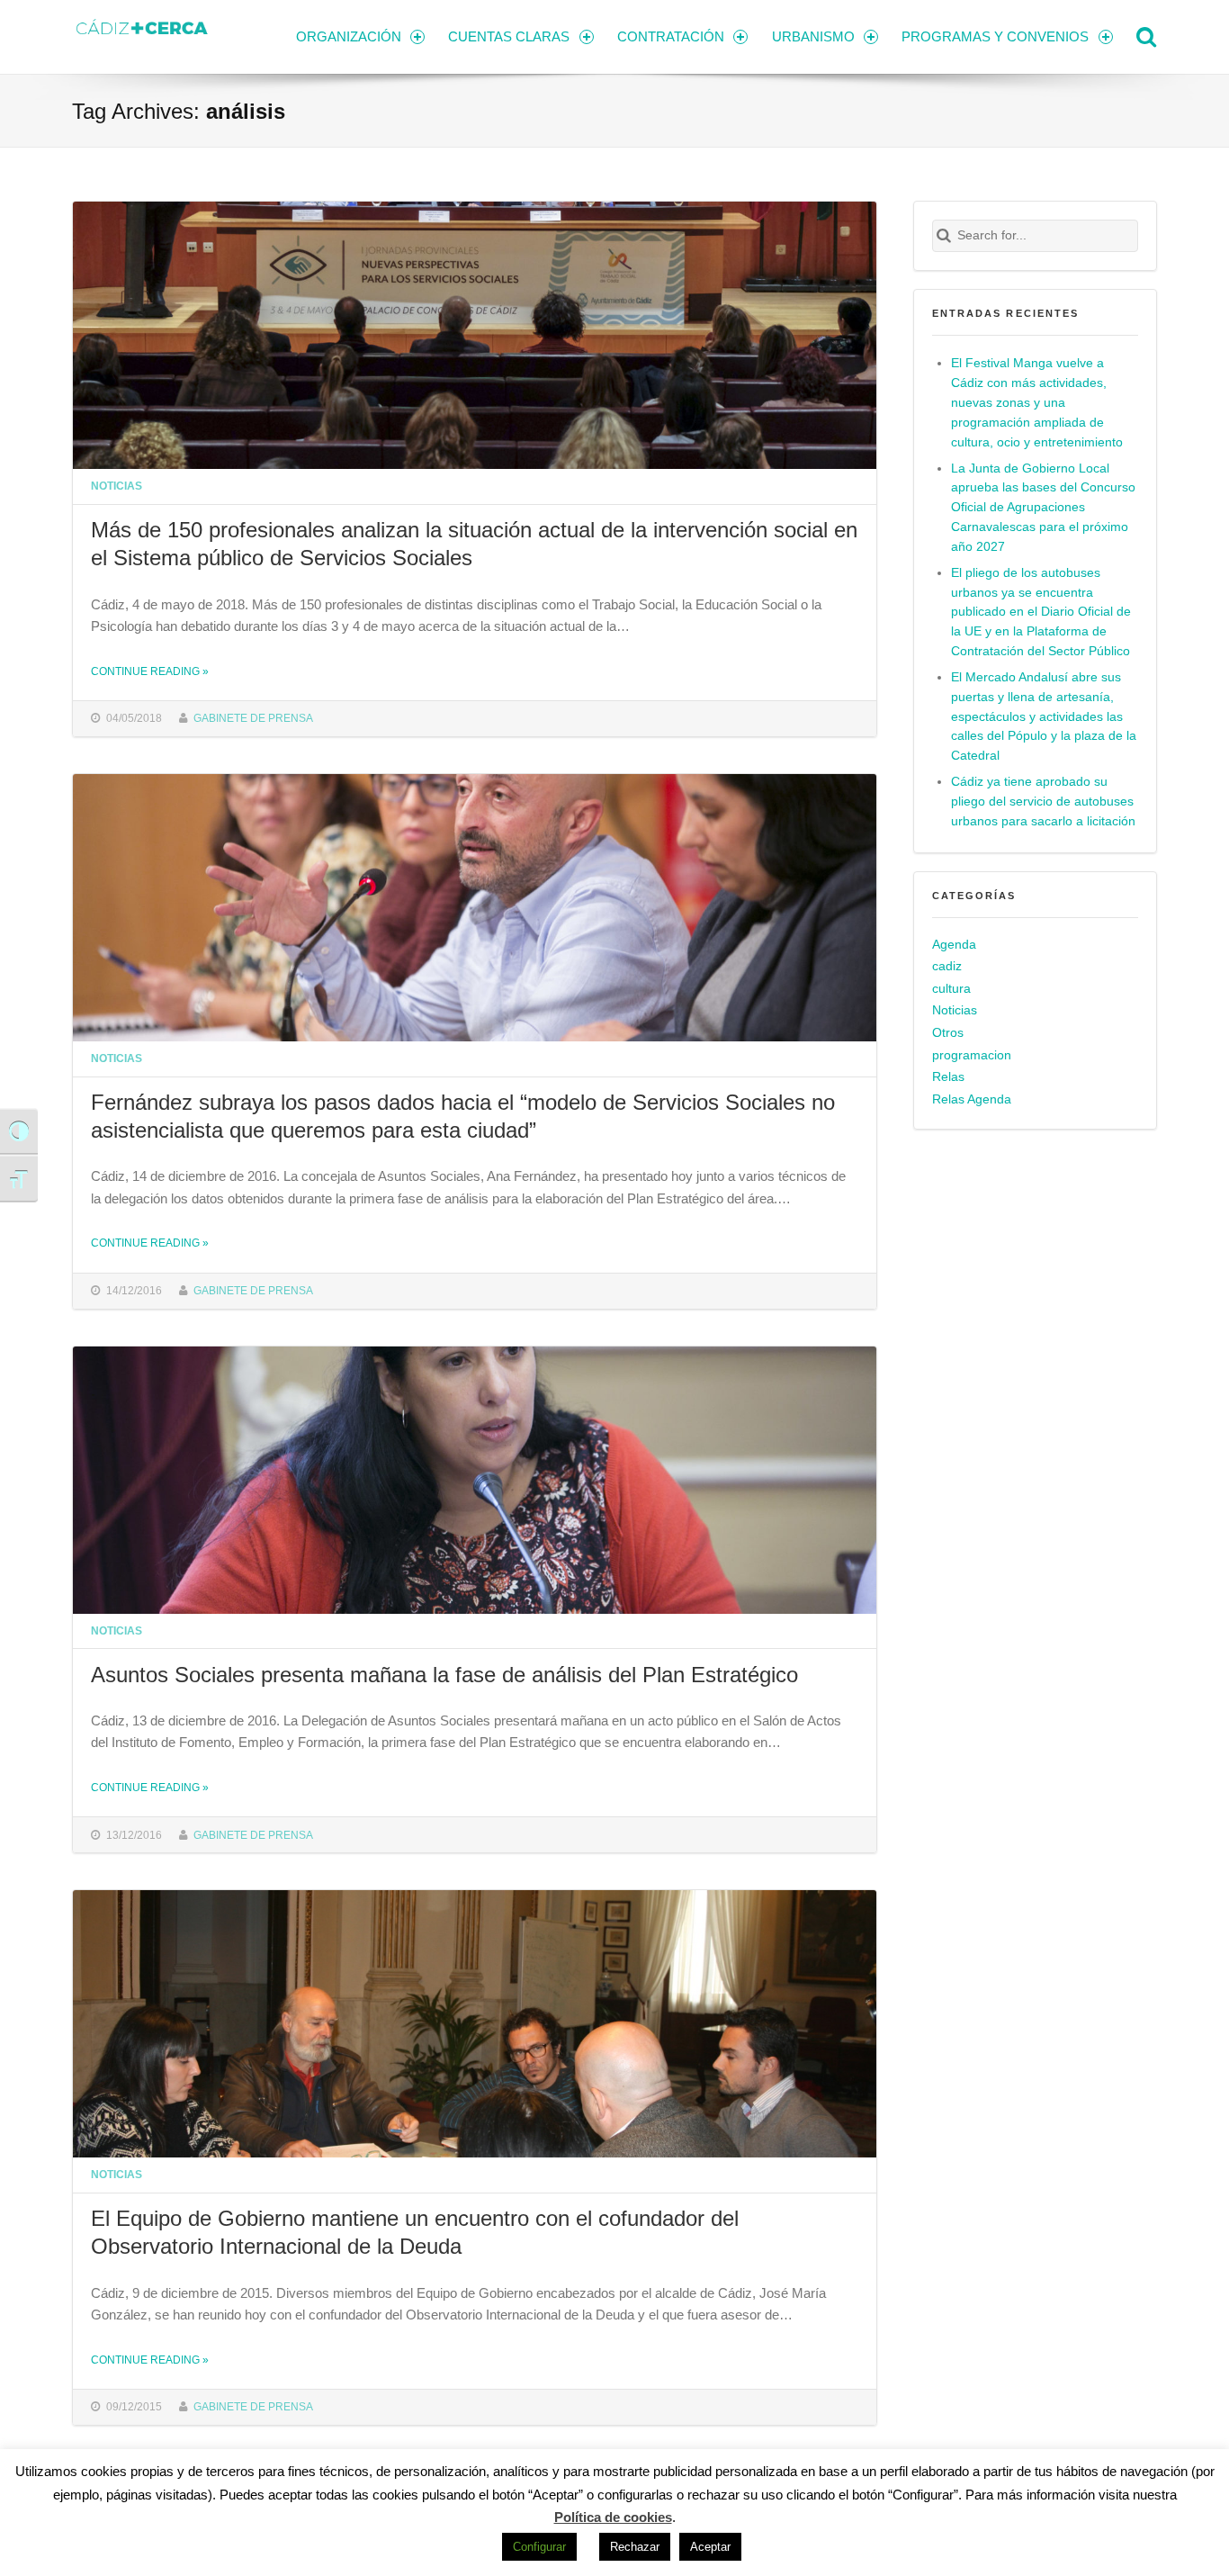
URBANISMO (813, 36)
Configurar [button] (539, 2547)
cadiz (947, 966)
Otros (948, 1033)
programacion (972, 1055)
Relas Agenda (972, 1099)
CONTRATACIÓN (671, 36)
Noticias (117, 486)
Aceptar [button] (710, 2547)
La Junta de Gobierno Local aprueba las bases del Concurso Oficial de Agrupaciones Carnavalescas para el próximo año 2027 (1043, 508)
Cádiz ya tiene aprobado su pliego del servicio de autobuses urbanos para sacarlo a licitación (1043, 802)
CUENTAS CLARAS (509, 36)
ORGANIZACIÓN (349, 36)
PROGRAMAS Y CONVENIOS (995, 36)
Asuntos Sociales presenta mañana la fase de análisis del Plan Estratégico (444, 1675)
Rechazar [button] (635, 2547)
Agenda (954, 945)
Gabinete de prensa (253, 718)
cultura (951, 989)
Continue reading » (150, 671)
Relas (948, 1077)
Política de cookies (613, 2517)
